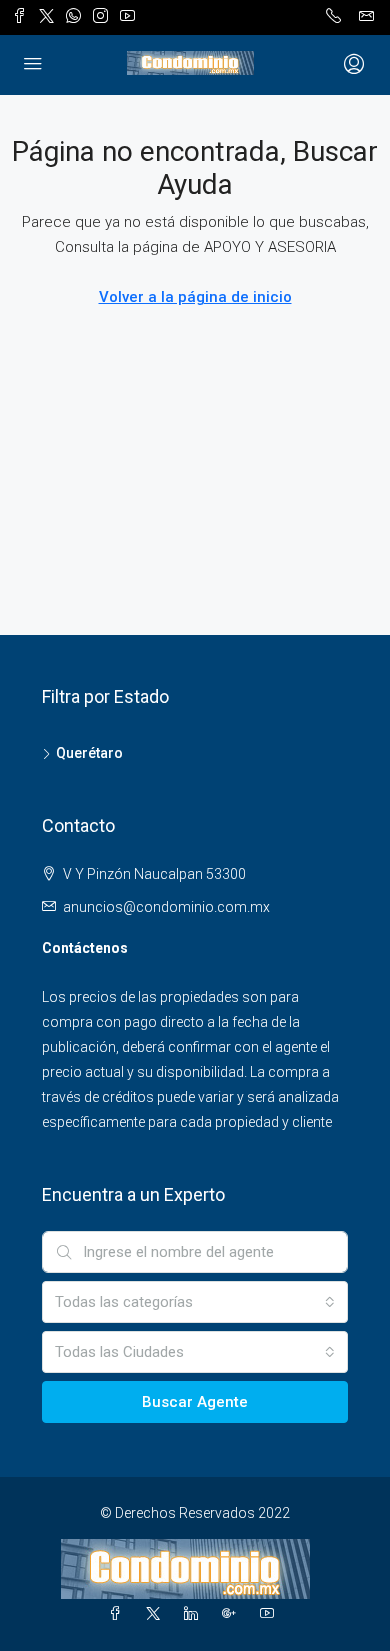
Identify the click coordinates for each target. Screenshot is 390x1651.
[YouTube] (271, 1614)
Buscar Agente (195, 1402)
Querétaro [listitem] (89, 753)
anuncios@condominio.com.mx (166, 907)
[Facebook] (119, 1614)
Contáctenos (85, 948)
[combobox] (195, 1302)
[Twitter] (157, 1614)
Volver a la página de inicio (195, 297)
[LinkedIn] (195, 1614)
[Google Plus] (233, 1614)
